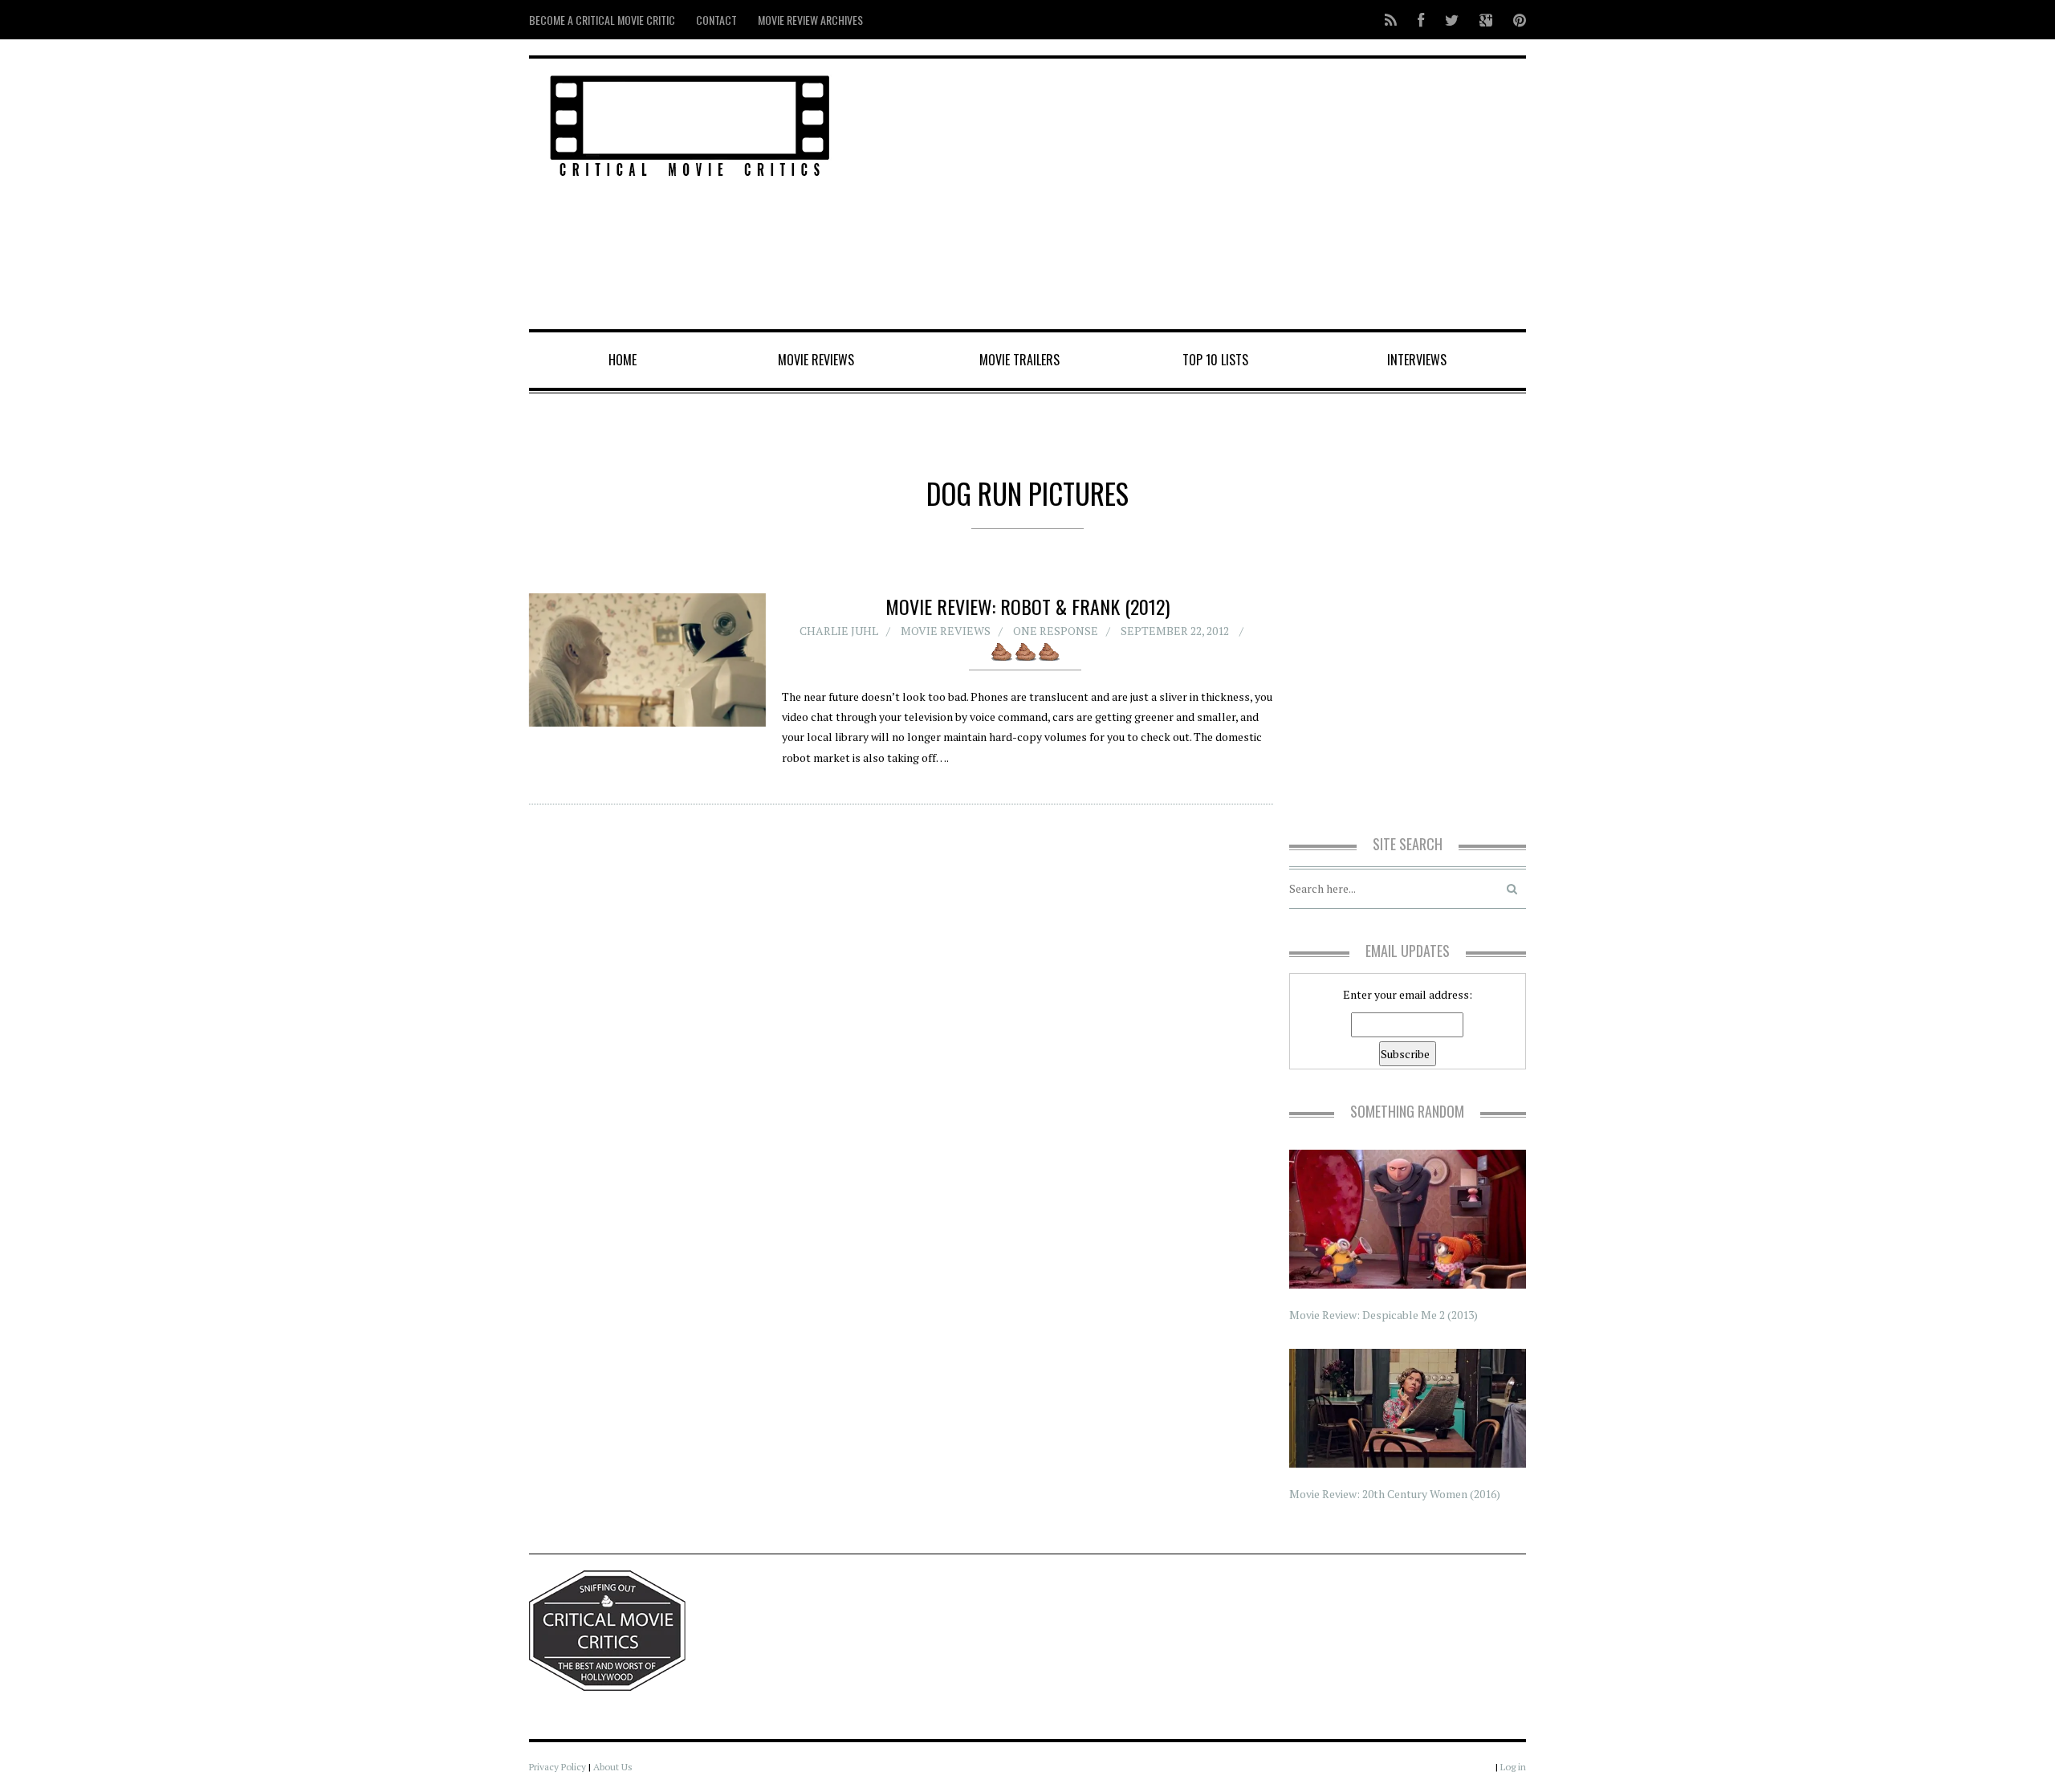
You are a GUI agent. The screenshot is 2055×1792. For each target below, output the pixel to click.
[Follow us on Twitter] (1452, 20)
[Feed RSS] (1391, 20)
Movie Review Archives (810, 20)
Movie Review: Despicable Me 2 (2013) (1384, 1315)
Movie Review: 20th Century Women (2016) (1395, 1494)
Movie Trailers (1019, 360)
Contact (716, 20)
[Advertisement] (1196, 195)
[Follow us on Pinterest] (1515, 20)
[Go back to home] (690, 123)
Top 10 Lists (1215, 360)
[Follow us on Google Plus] (1486, 20)
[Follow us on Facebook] (1421, 20)
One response (1056, 631)
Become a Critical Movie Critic (602, 20)
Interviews (1417, 360)
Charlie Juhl (839, 631)
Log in (1513, 1767)
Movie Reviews (816, 360)
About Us (613, 1767)
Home (623, 360)
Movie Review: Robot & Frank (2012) (1027, 606)
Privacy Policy (557, 1767)
